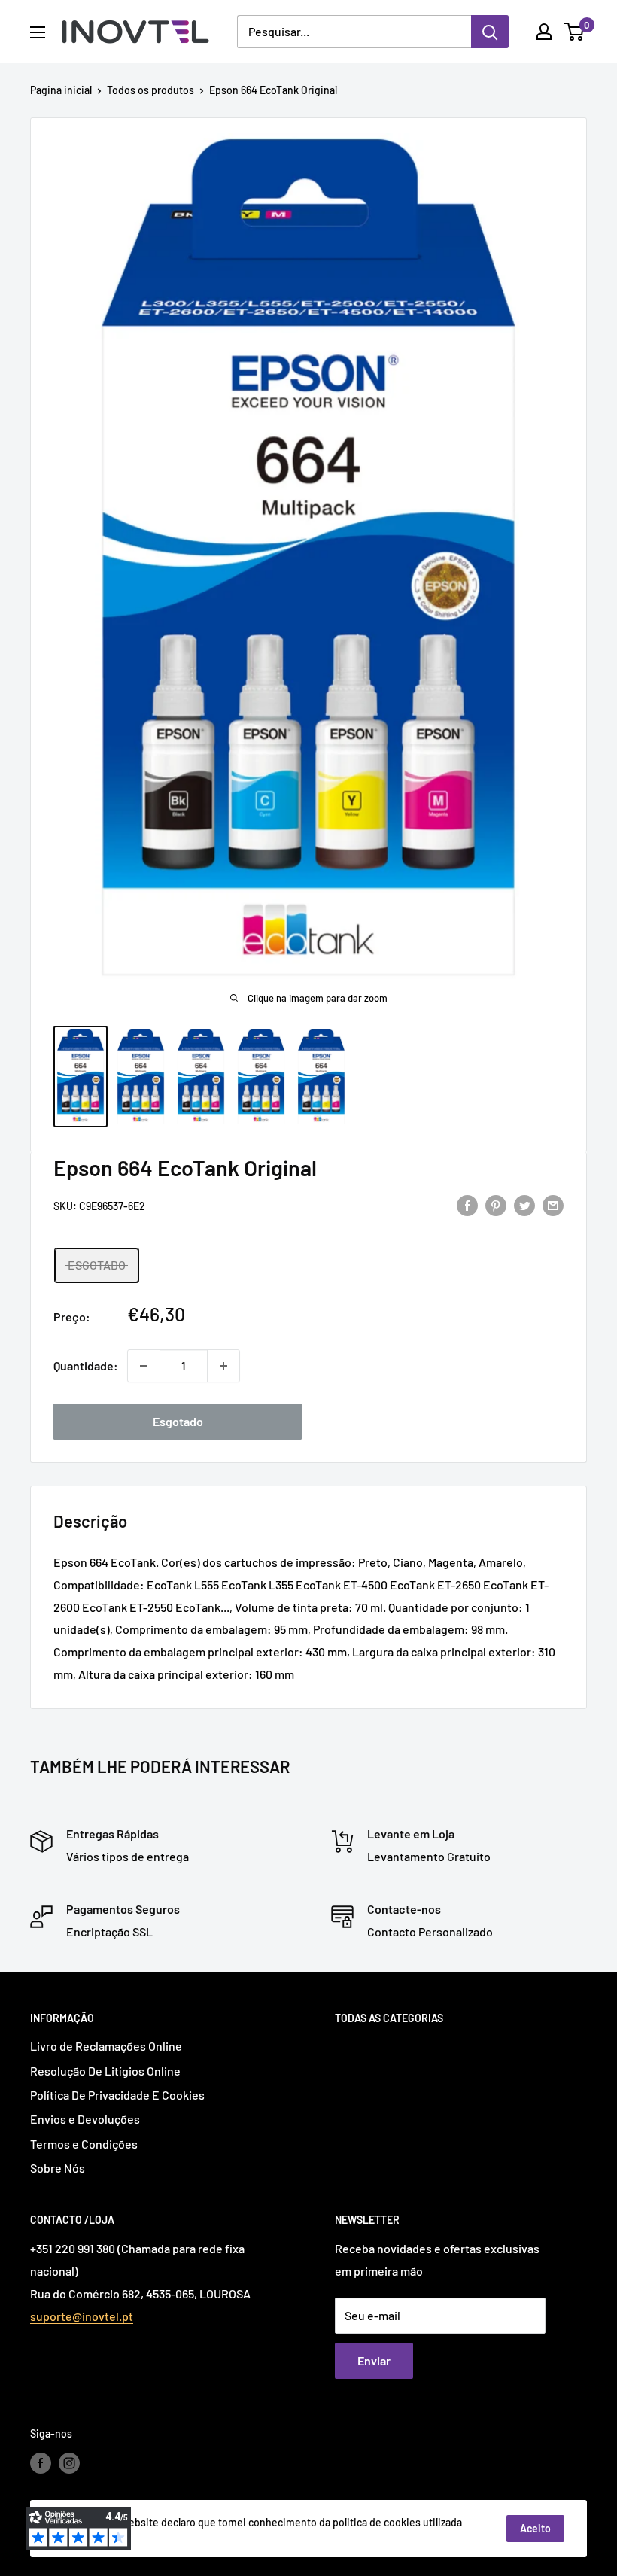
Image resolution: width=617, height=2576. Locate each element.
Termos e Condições (84, 2144)
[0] (574, 32)
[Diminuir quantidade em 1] (144, 1366)
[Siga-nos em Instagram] (69, 2462)
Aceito (535, 2528)
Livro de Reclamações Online (106, 2046)
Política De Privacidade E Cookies (117, 2095)
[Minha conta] (544, 32)
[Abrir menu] (38, 32)
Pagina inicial (61, 90)
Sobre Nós (58, 2168)
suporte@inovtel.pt (82, 2316)
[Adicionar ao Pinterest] (496, 1204)
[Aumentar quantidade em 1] (223, 1366)
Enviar (374, 2360)
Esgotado (178, 1421)
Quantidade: (86, 1366)
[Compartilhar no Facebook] (467, 1204)
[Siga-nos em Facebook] (41, 2462)
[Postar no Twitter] (524, 1204)
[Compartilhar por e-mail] (553, 1204)
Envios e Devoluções (85, 2119)
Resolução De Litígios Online (105, 2071)
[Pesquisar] (490, 32)
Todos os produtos (150, 90)
